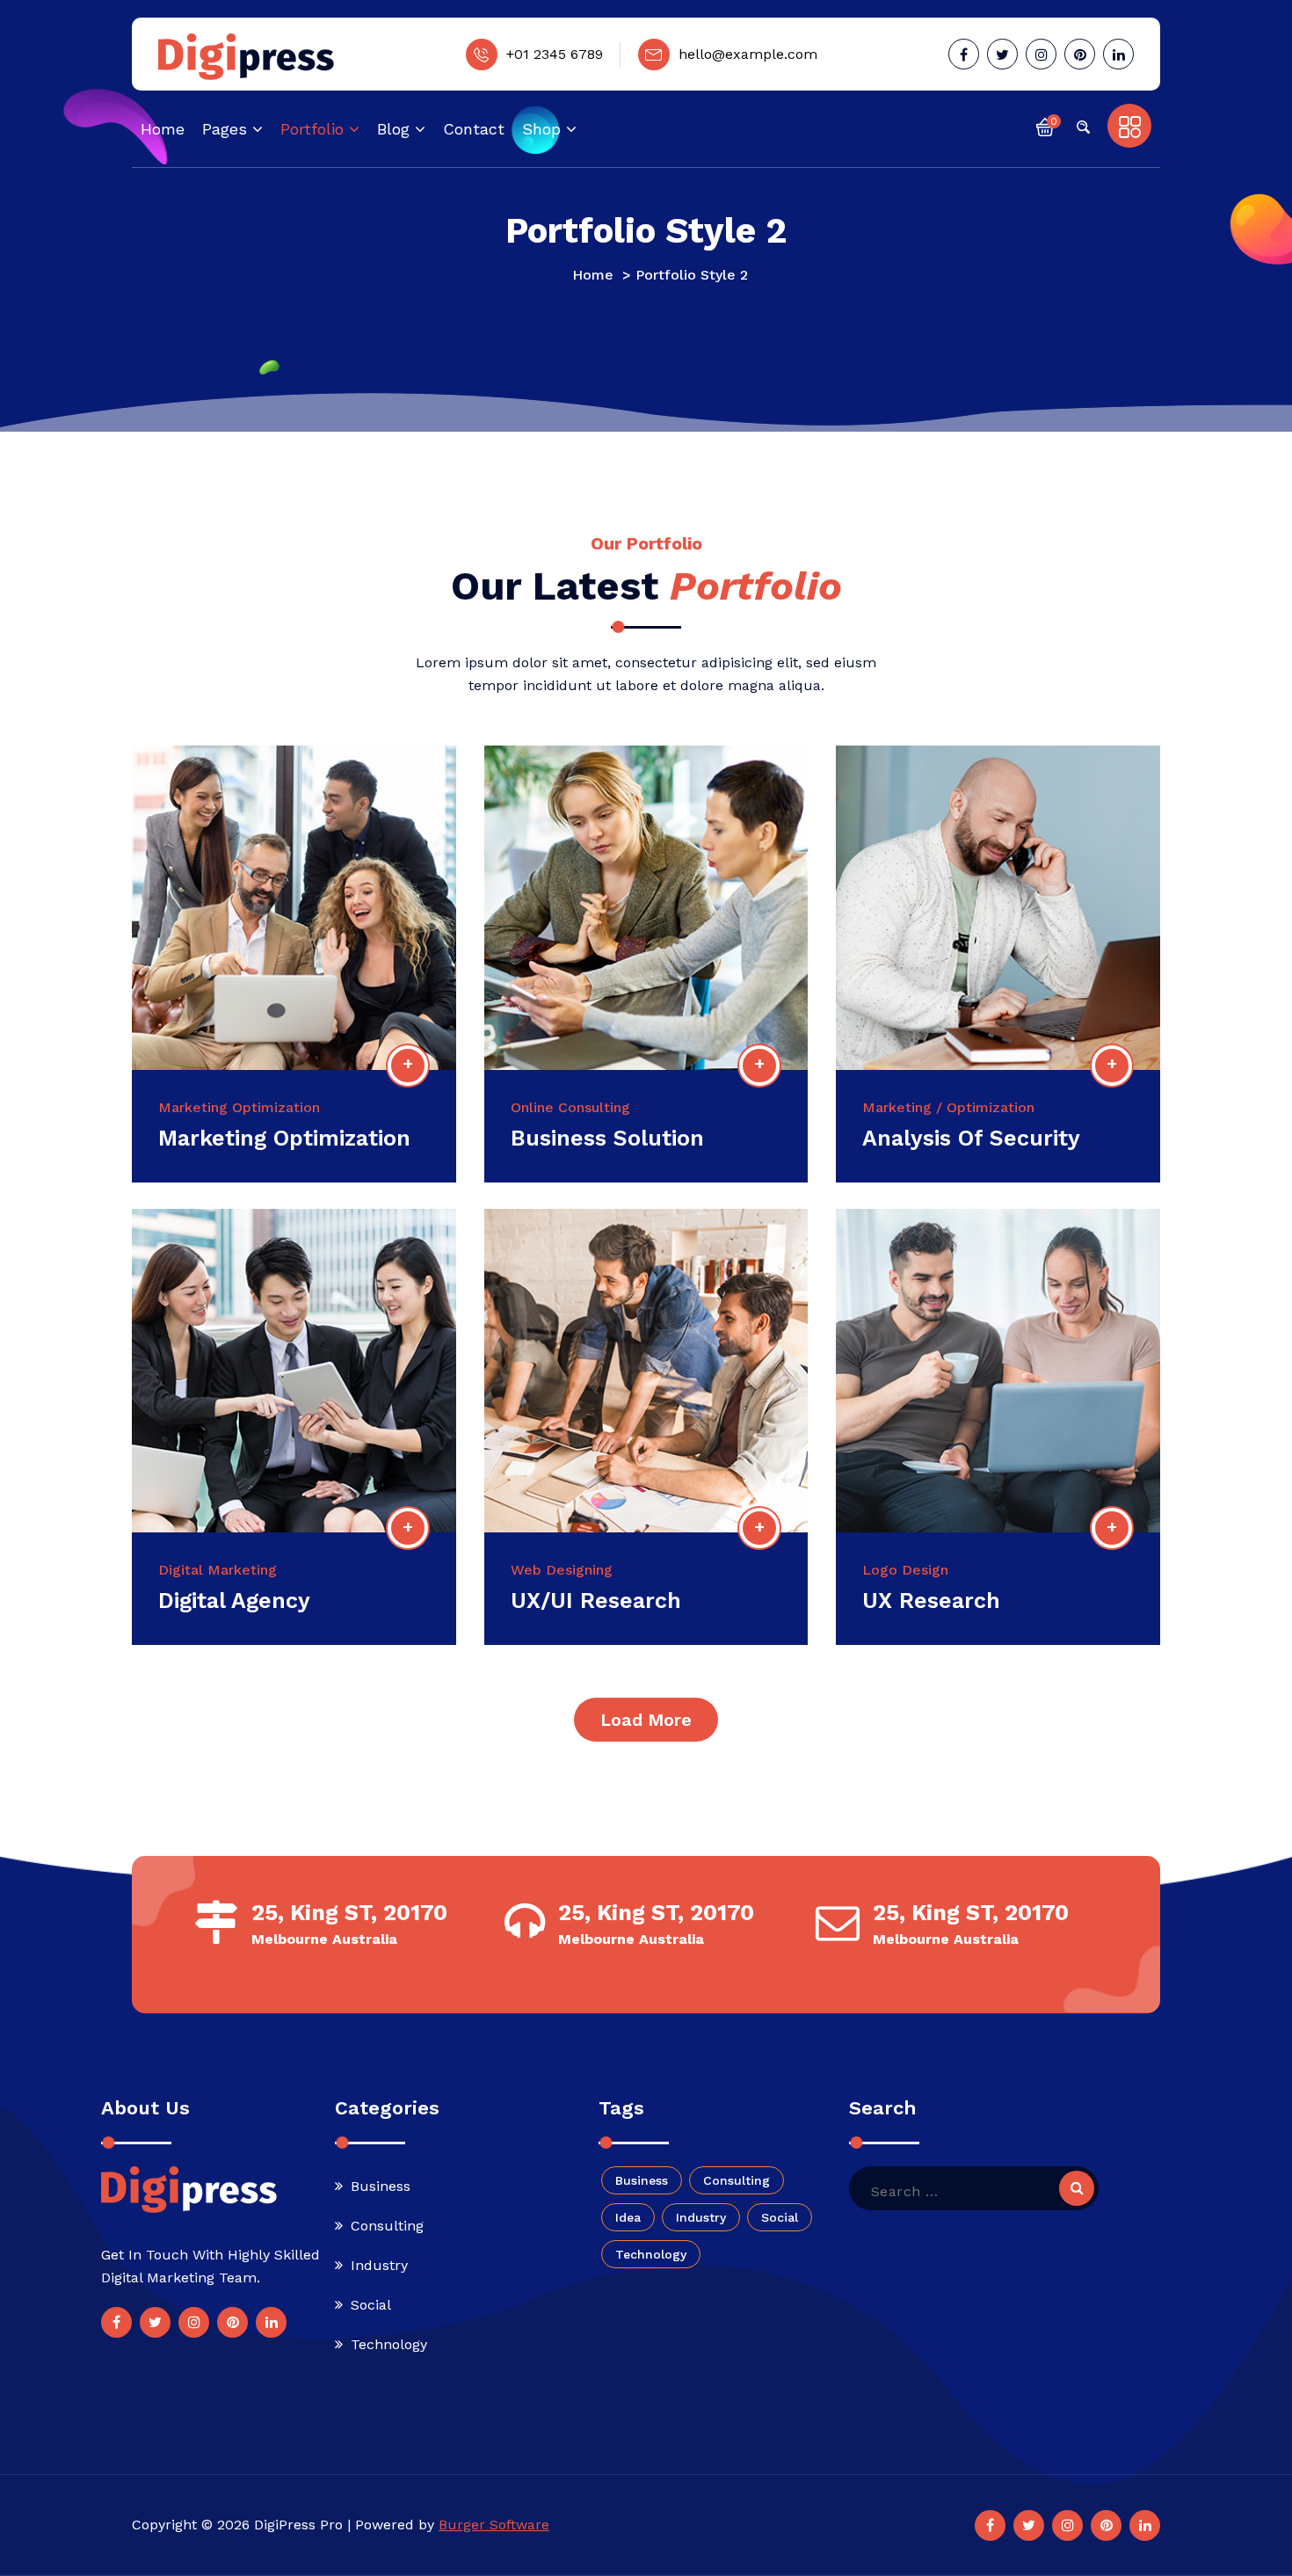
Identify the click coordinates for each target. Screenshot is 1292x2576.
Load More (646, 1720)
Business (381, 2186)
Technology (389, 2344)
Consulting (387, 2226)
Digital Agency (234, 1601)
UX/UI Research (596, 1601)
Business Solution (607, 1138)
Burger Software (494, 2525)
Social (371, 2305)
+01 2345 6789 (555, 54)
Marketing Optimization (284, 1138)
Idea (628, 2217)
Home (593, 275)
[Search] (1077, 2188)
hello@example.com (748, 54)
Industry (379, 2265)
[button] (1045, 126)
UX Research (931, 1601)
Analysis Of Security (971, 1138)
